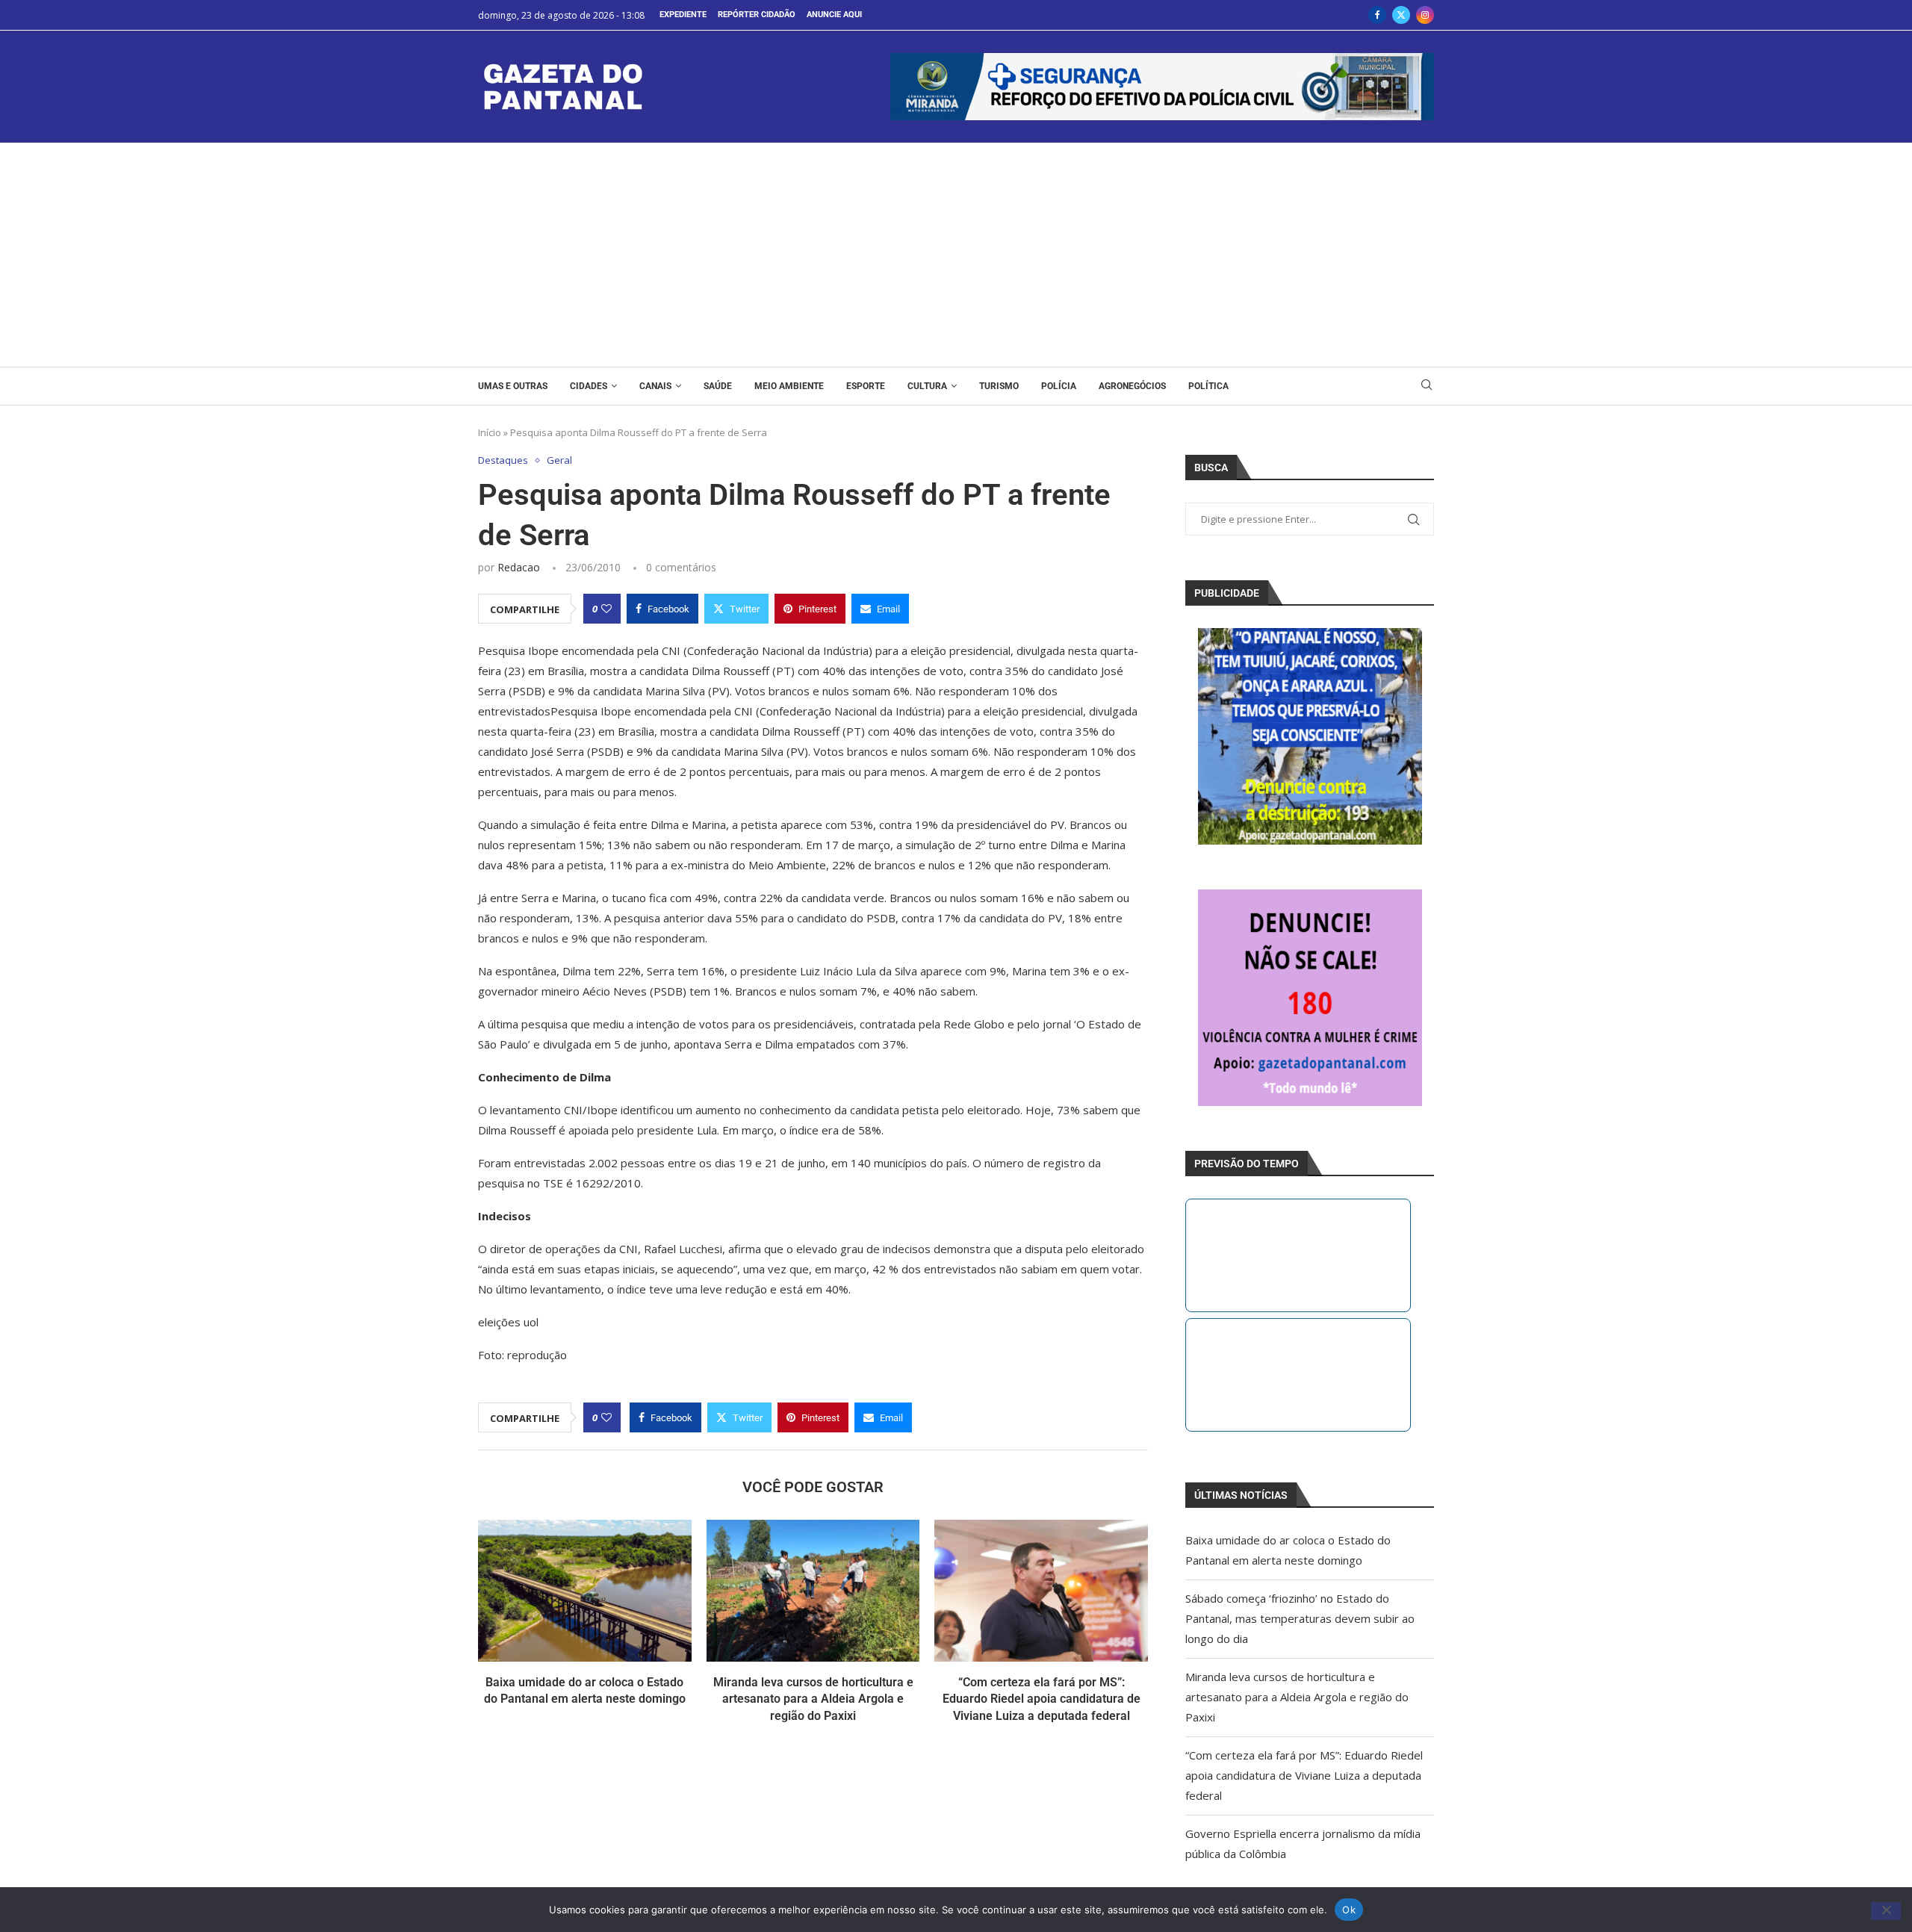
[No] (1886, 1911)
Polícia (1059, 386)
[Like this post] (606, 609)
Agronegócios (1132, 386)
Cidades (589, 386)
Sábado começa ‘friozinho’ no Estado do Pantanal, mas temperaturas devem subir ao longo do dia (1300, 1618)
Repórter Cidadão (757, 15)
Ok (1349, 1909)
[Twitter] (1401, 15)
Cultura (927, 386)
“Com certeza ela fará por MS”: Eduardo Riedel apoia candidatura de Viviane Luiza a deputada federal (1042, 1699)
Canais (655, 386)
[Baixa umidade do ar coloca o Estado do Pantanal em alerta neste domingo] (585, 1591)
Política (1208, 386)
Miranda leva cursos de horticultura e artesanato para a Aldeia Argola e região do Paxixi (813, 1699)
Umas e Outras (513, 386)
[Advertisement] (956, 255)
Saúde (718, 386)
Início (490, 432)
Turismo (999, 386)
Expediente (683, 15)
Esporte (866, 386)
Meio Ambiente (789, 386)
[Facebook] (1377, 15)
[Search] (1427, 386)
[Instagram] (1425, 15)
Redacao (519, 567)
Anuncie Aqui (834, 15)
